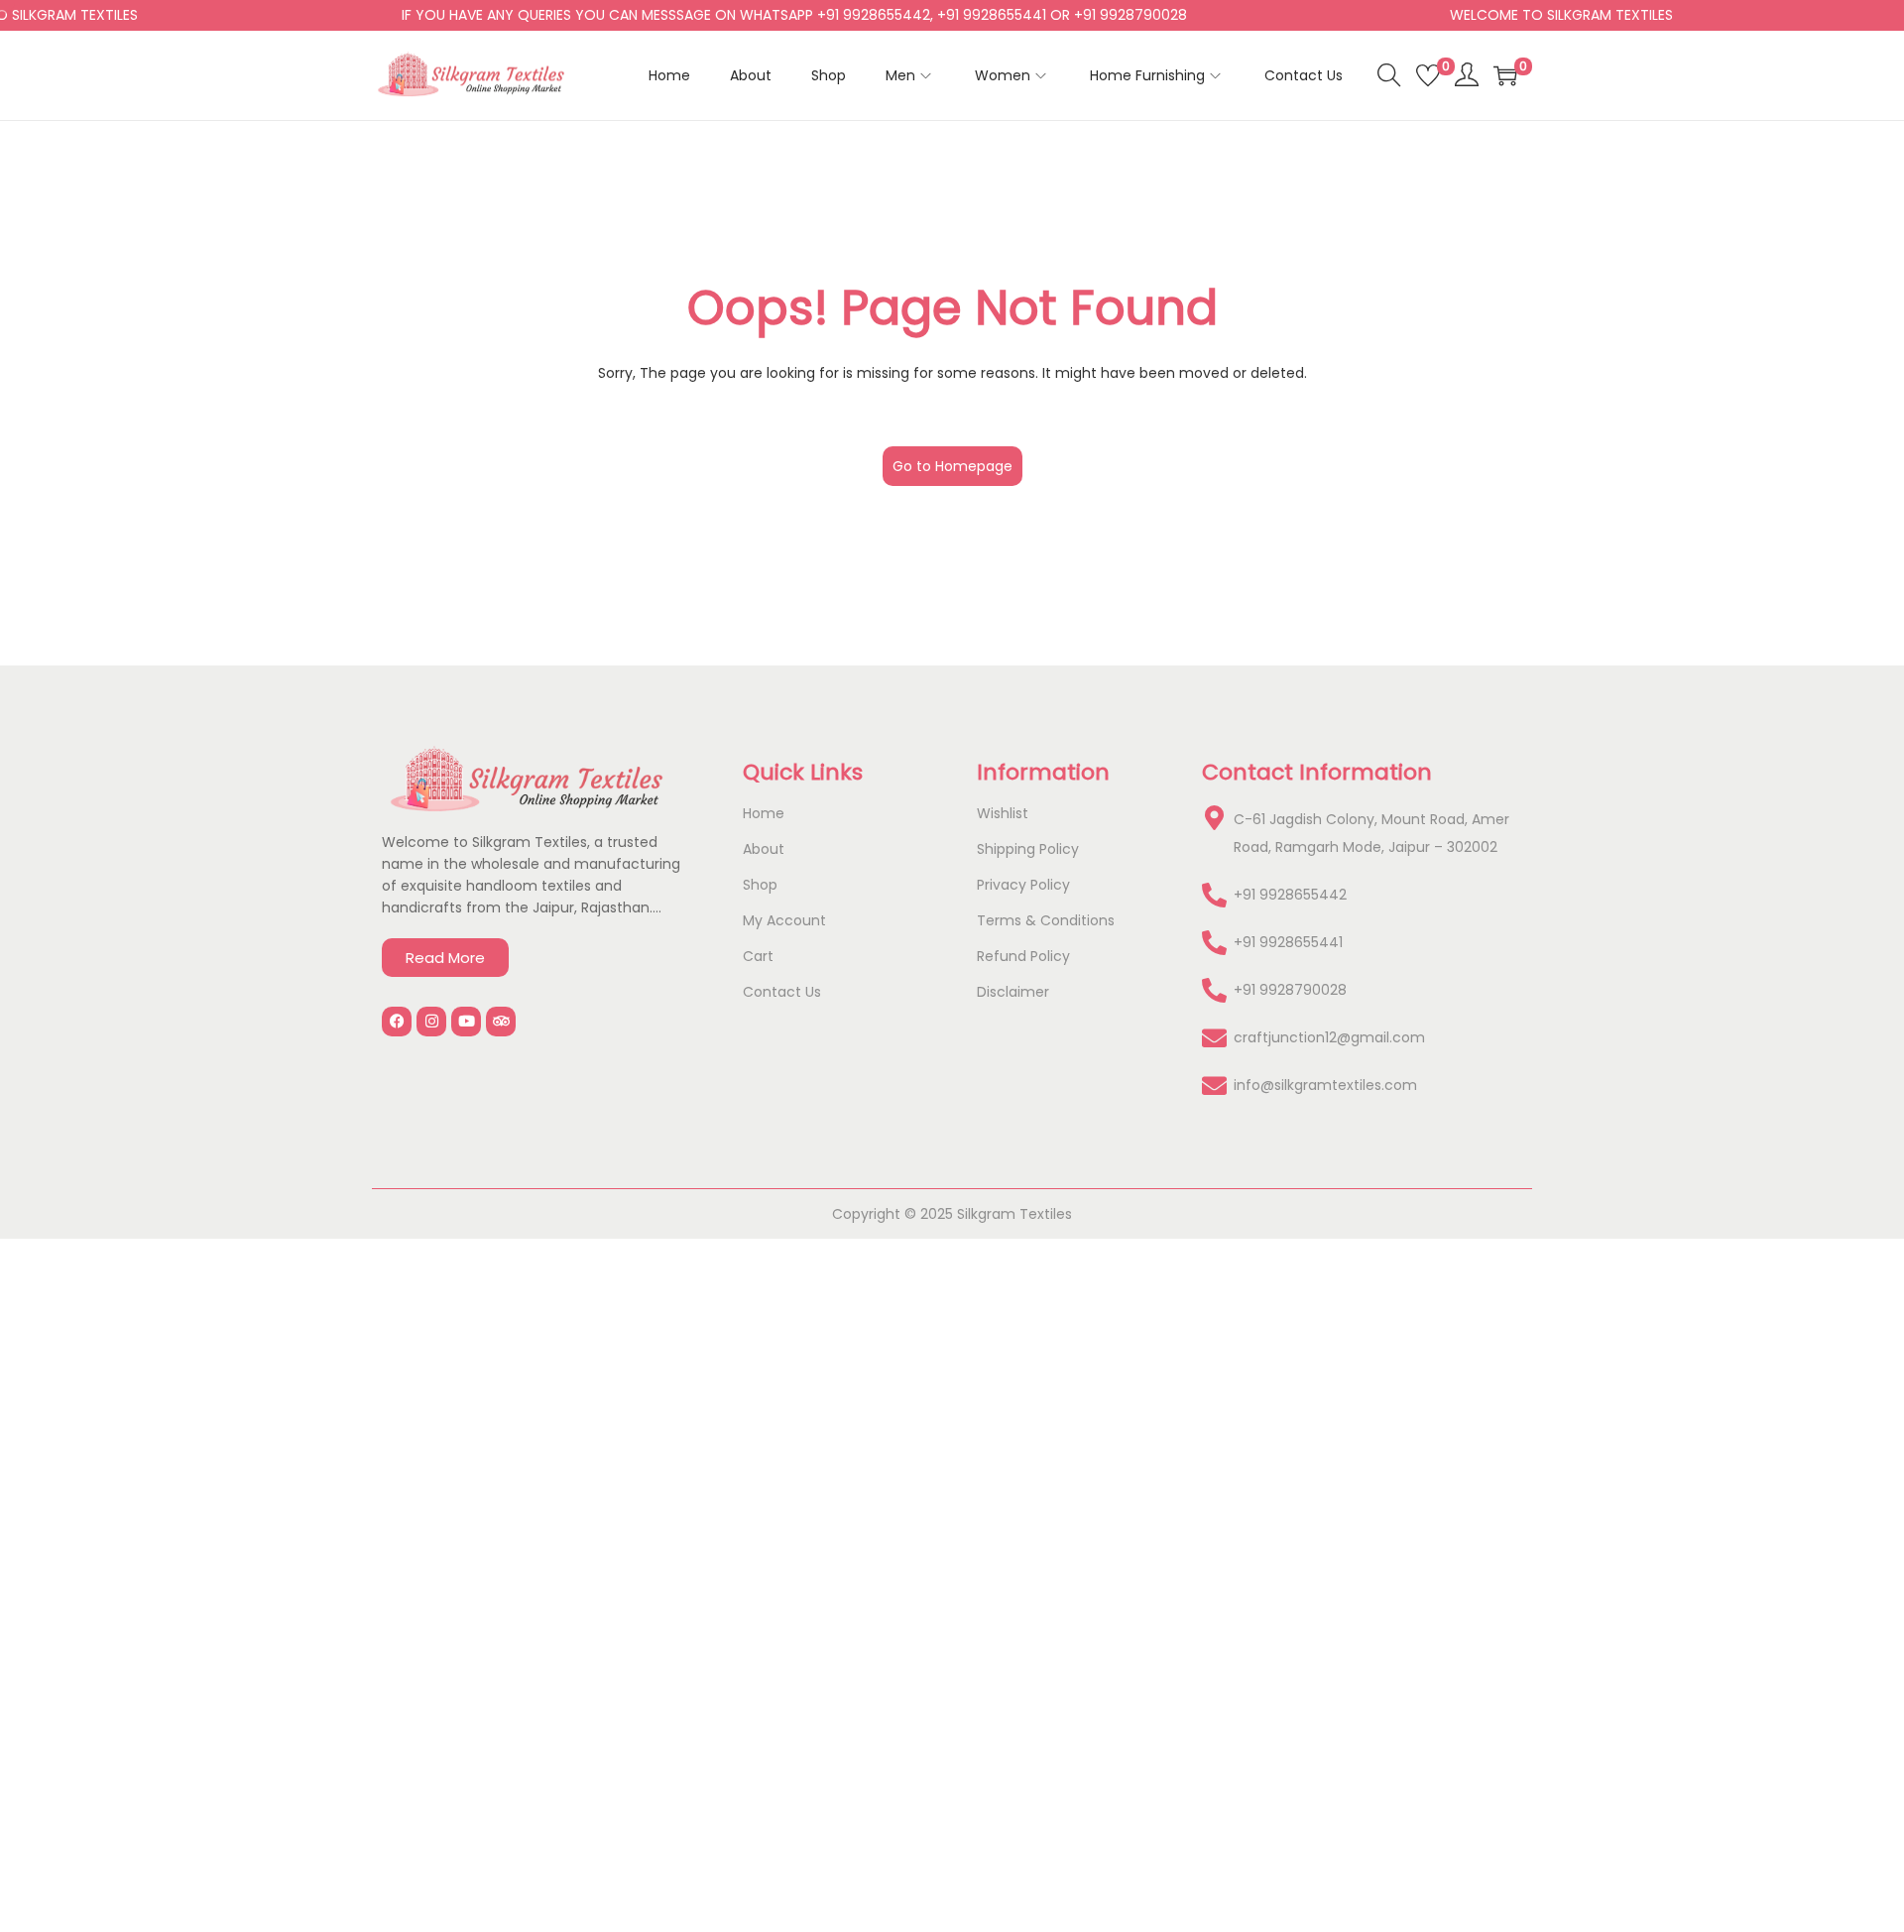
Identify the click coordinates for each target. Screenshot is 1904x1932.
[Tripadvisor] (501, 1022)
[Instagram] (431, 1022)
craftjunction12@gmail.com (1329, 1037)
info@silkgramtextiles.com (1325, 1085)
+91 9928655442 (1290, 895)
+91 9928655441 (1288, 942)
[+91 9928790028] (1214, 990)
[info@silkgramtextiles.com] (1214, 1086)
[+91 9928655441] (1214, 943)
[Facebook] (397, 1022)
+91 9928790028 (1290, 990)
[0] (1428, 75)
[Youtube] (466, 1022)
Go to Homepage (952, 466)
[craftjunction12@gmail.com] (1214, 1038)
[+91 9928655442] (1214, 895)
